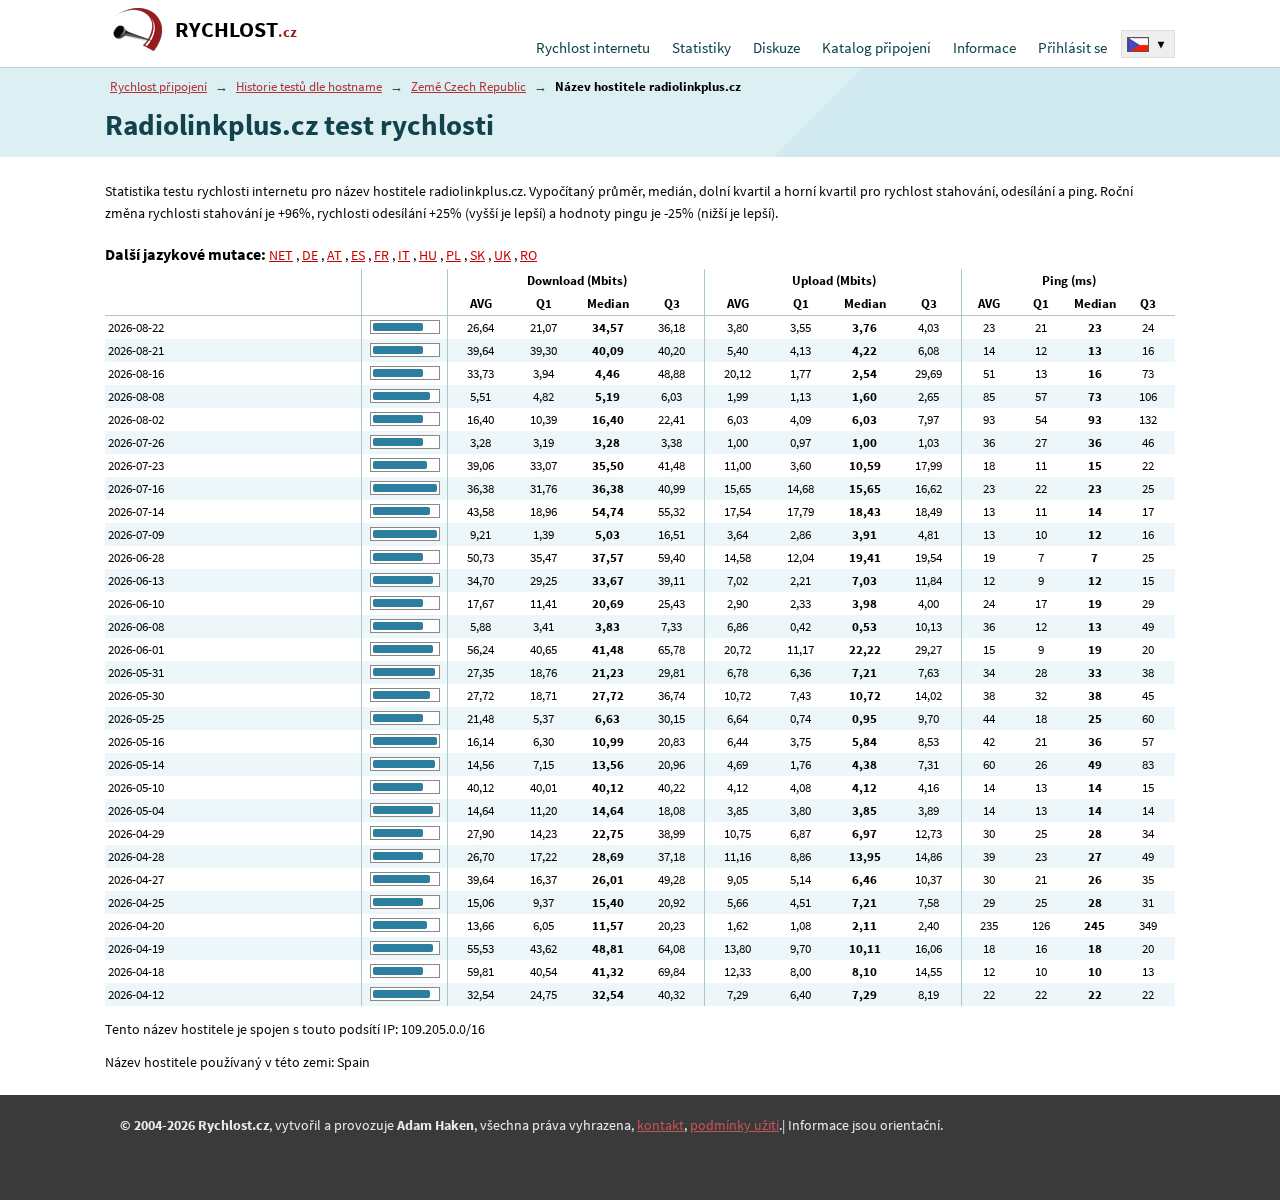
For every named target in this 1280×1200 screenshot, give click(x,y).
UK (502, 255)
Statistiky (701, 47)
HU (428, 255)
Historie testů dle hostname (309, 86)
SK (477, 255)
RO (528, 255)
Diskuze (776, 47)
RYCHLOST (236, 29)
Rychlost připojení (158, 86)
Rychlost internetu (593, 47)
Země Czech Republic (468, 86)
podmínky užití (734, 1125)
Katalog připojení (876, 47)
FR (381, 255)
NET (281, 255)
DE (310, 255)
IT (404, 255)
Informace (984, 47)
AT (334, 255)
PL (453, 255)
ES (358, 255)
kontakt (660, 1125)
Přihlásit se (1072, 47)
